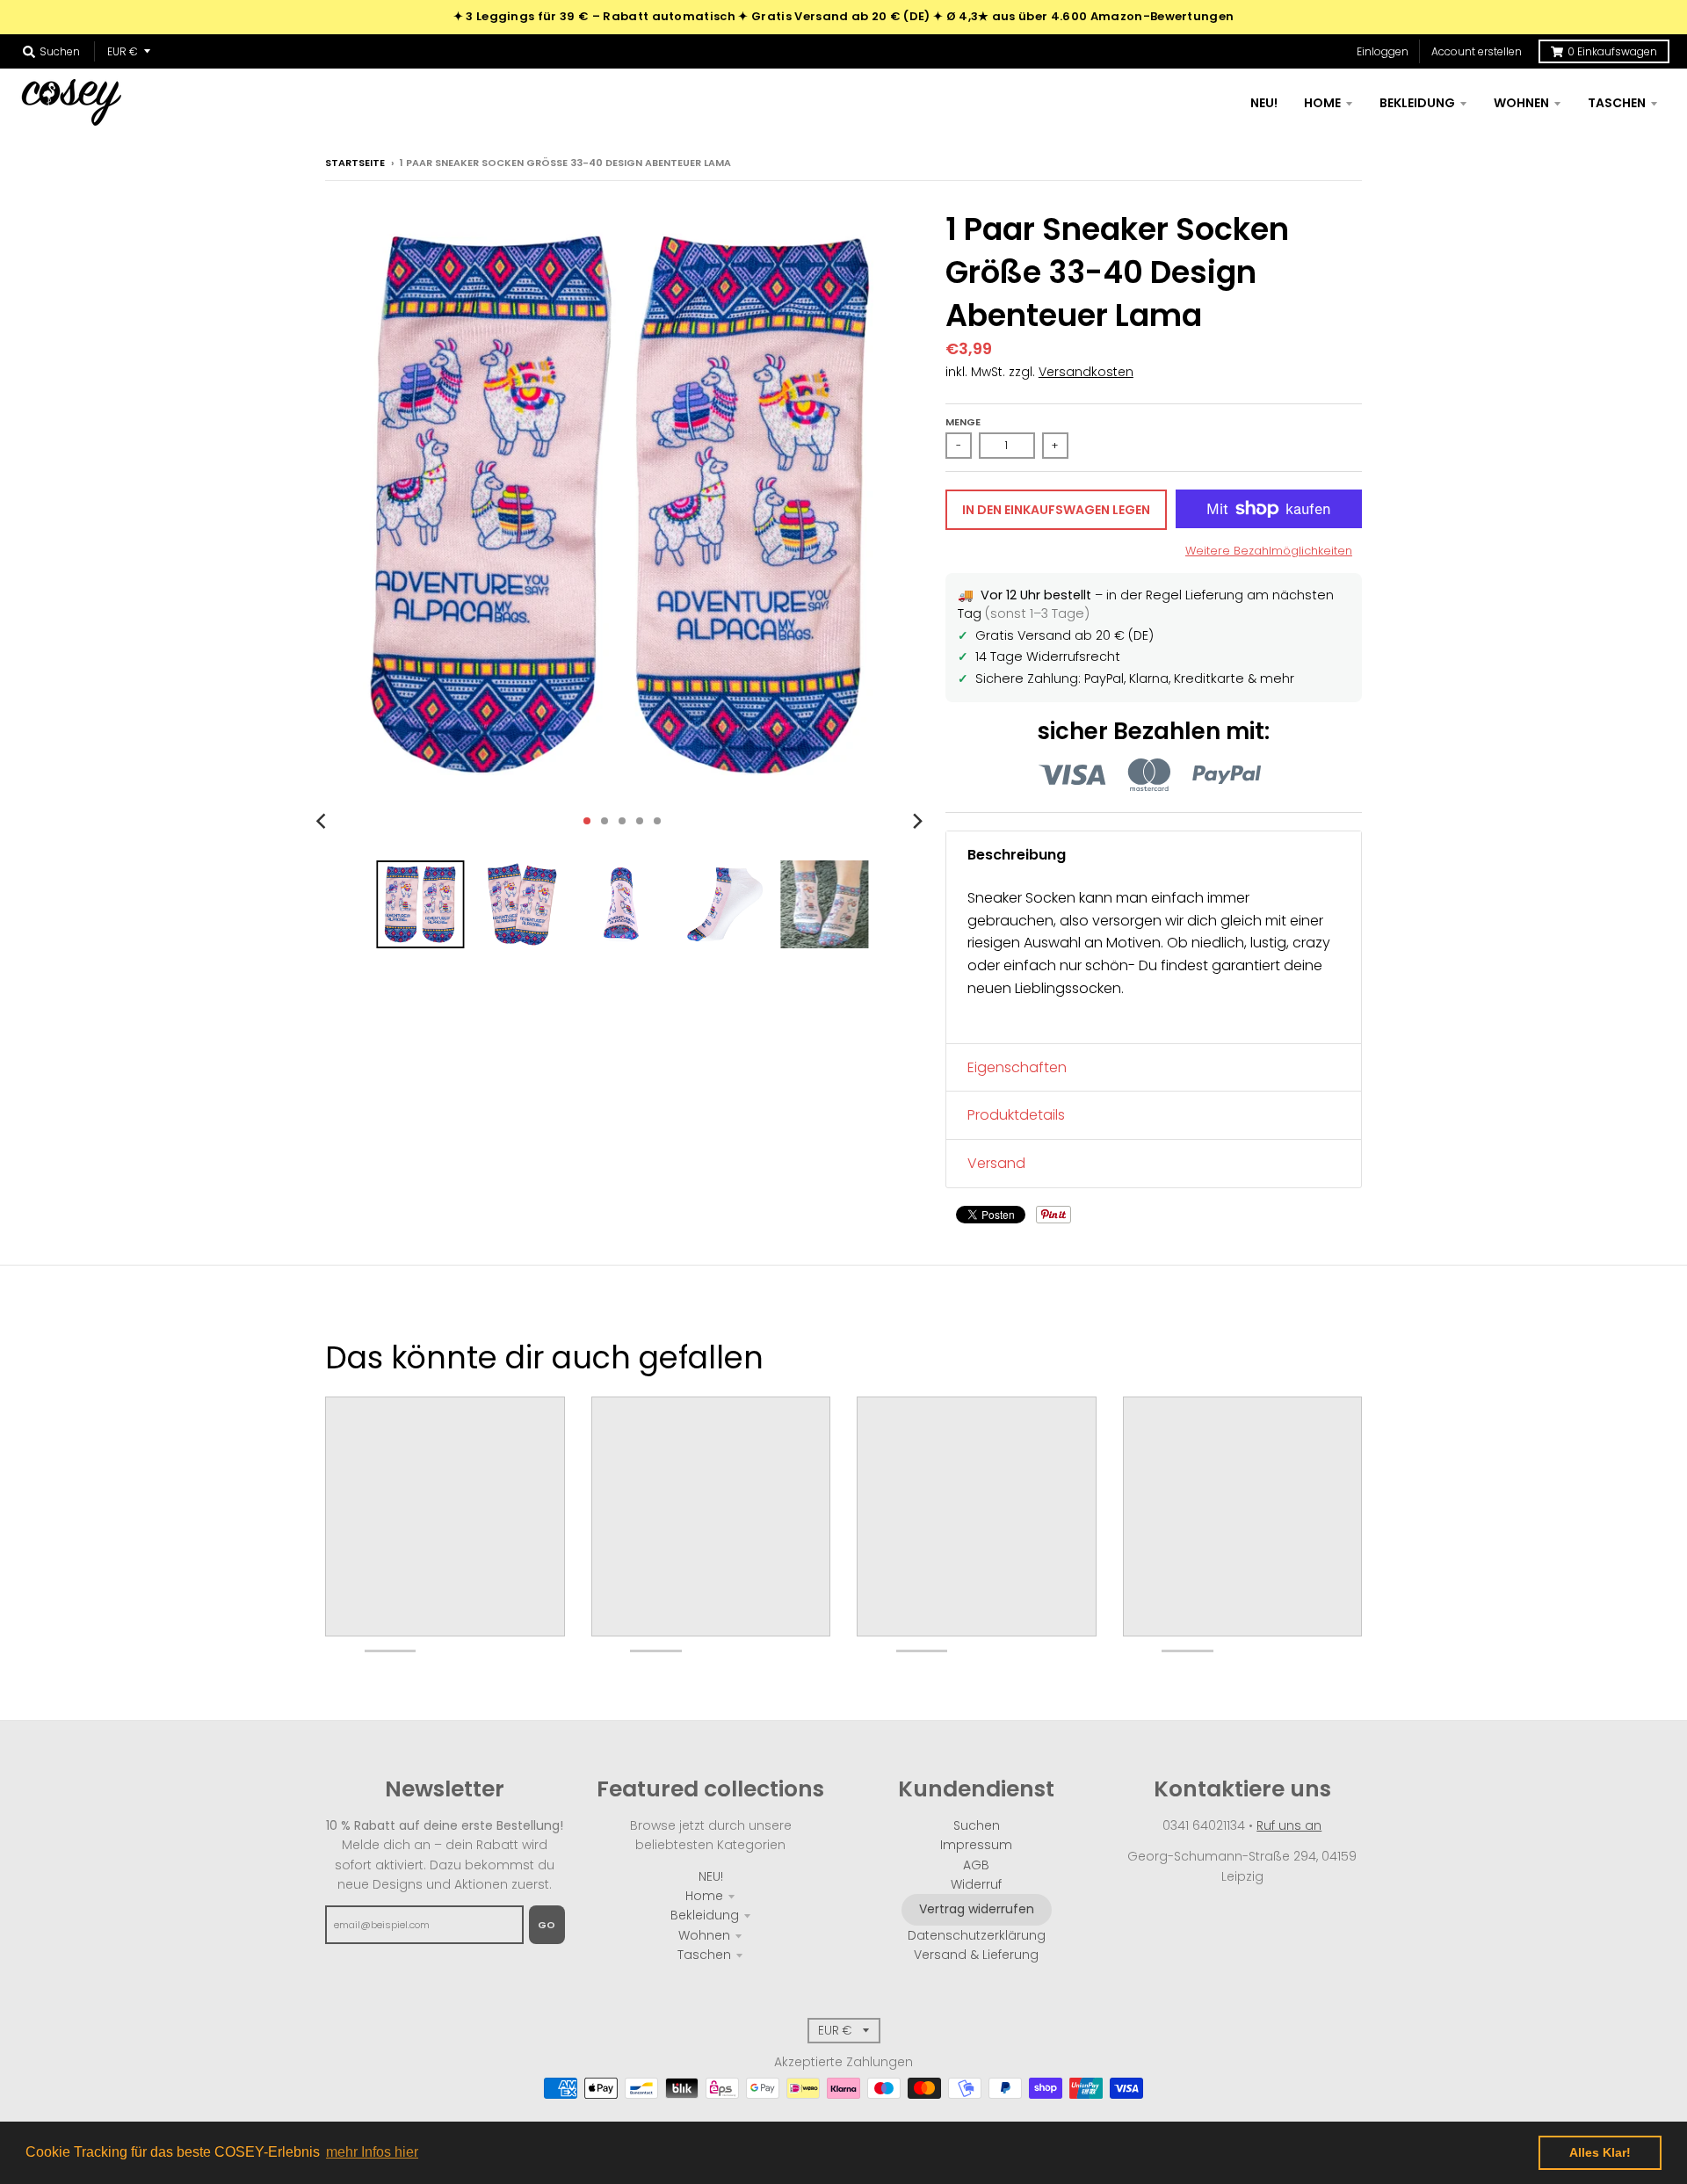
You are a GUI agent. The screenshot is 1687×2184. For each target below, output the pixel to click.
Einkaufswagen (1612, 51)
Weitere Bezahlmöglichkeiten (1269, 551)
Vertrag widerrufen (977, 1909)
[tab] (1154, 855)
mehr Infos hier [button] (372, 2152)
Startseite (355, 163)
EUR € (123, 51)
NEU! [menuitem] (1264, 103)
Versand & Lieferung (976, 1955)
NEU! (711, 1876)
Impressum (976, 1845)
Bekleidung (705, 1915)
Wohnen (704, 1935)
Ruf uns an (1289, 1825)
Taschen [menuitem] (1617, 103)
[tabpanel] (1154, 961)
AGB (976, 1865)
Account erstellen (1477, 51)
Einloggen (1383, 51)
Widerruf (976, 1884)
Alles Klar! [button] (1600, 2152)
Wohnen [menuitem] (1521, 103)
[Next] (917, 821)
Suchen (977, 1825)
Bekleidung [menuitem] (1417, 103)
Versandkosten (1086, 372)
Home (704, 1896)
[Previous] (323, 821)
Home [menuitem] (1322, 103)
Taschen (704, 1955)
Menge (963, 422)
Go (547, 1925)
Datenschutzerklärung (977, 1935)
